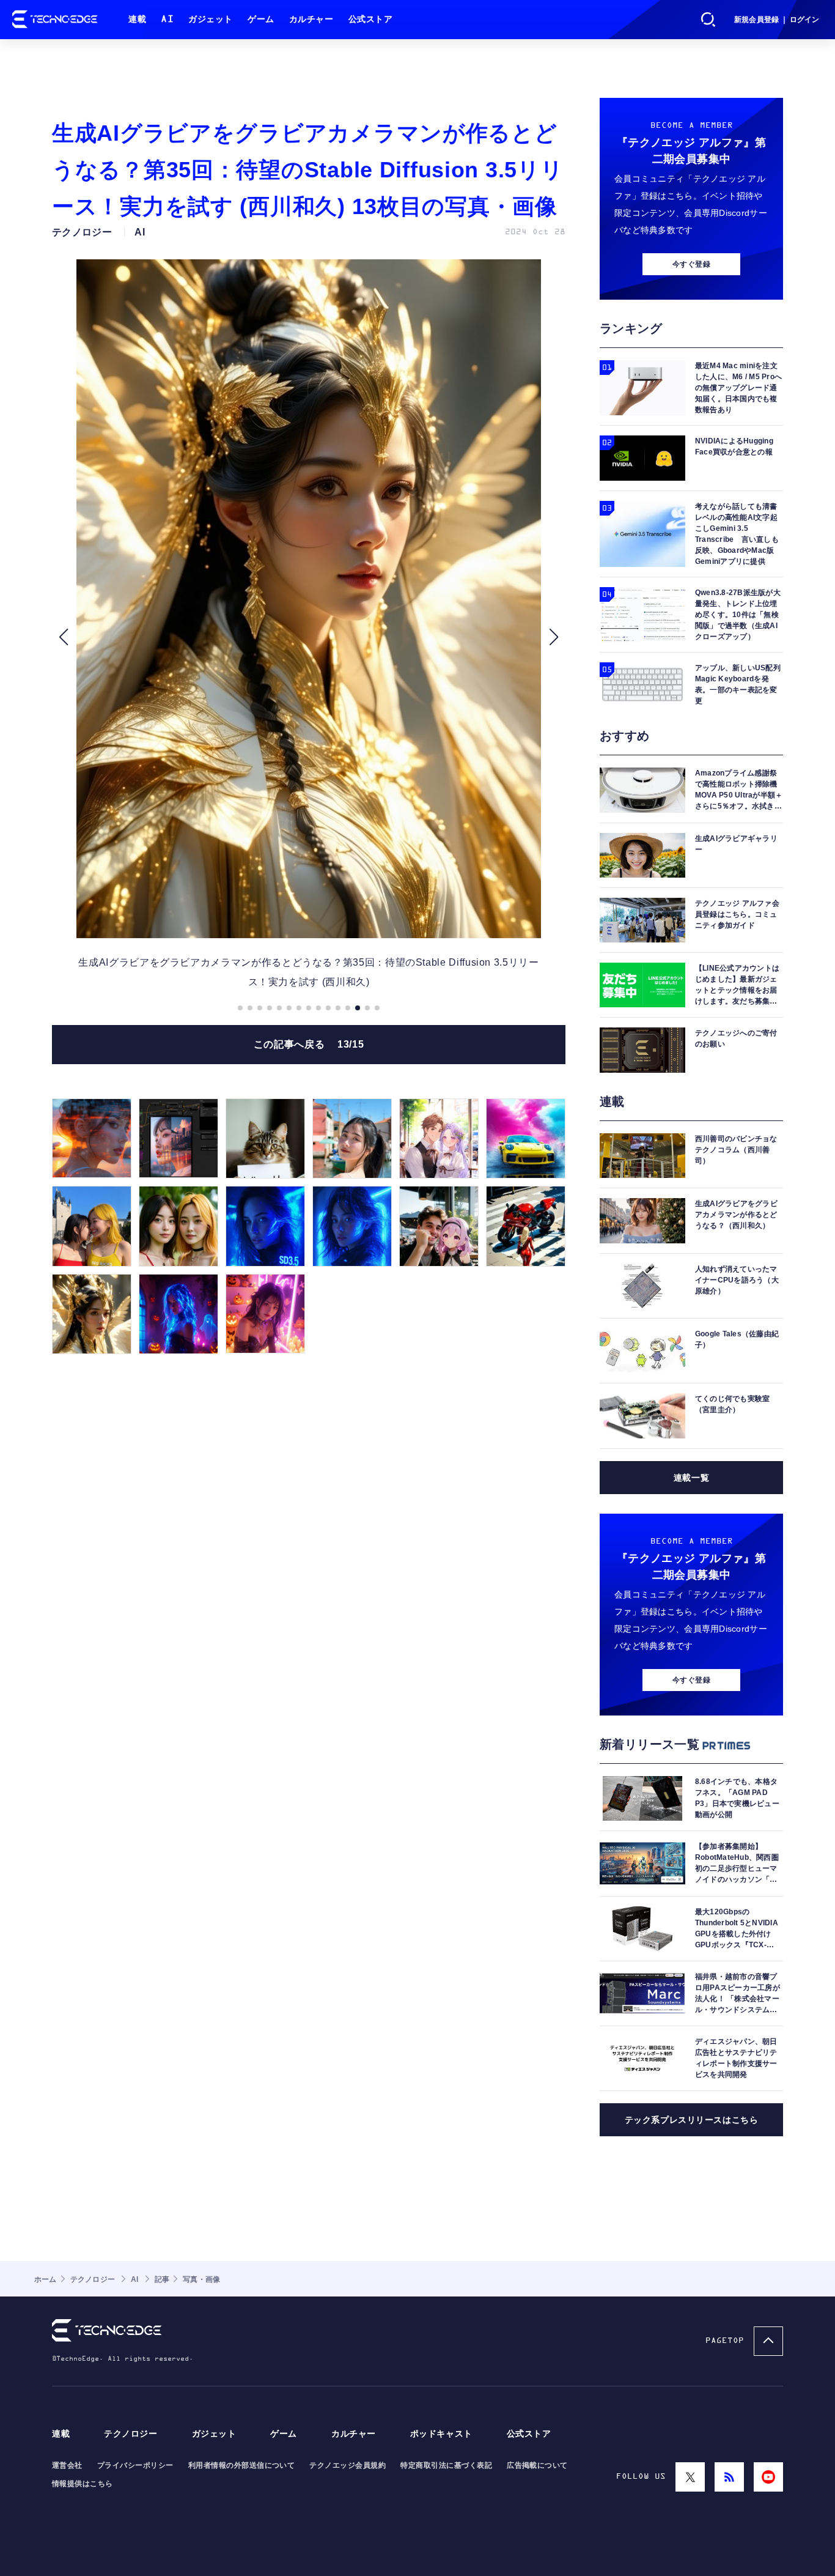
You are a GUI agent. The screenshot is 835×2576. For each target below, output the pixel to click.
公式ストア (371, 19)
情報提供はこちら (83, 2484)
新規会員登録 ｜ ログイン (777, 20)
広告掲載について (537, 2465)
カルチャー (311, 19)
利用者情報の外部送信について (242, 2465)
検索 (708, 20)
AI (167, 19)
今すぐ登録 (691, 264)
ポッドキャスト (441, 2434)
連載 (137, 19)
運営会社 (67, 2465)
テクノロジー (131, 2434)
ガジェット (211, 19)
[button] (63, 637)
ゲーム (261, 19)
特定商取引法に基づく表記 (446, 2465)
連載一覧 (691, 1478)
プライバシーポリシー (135, 2465)
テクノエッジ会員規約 (348, 2465)
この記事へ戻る (309, 1044)
